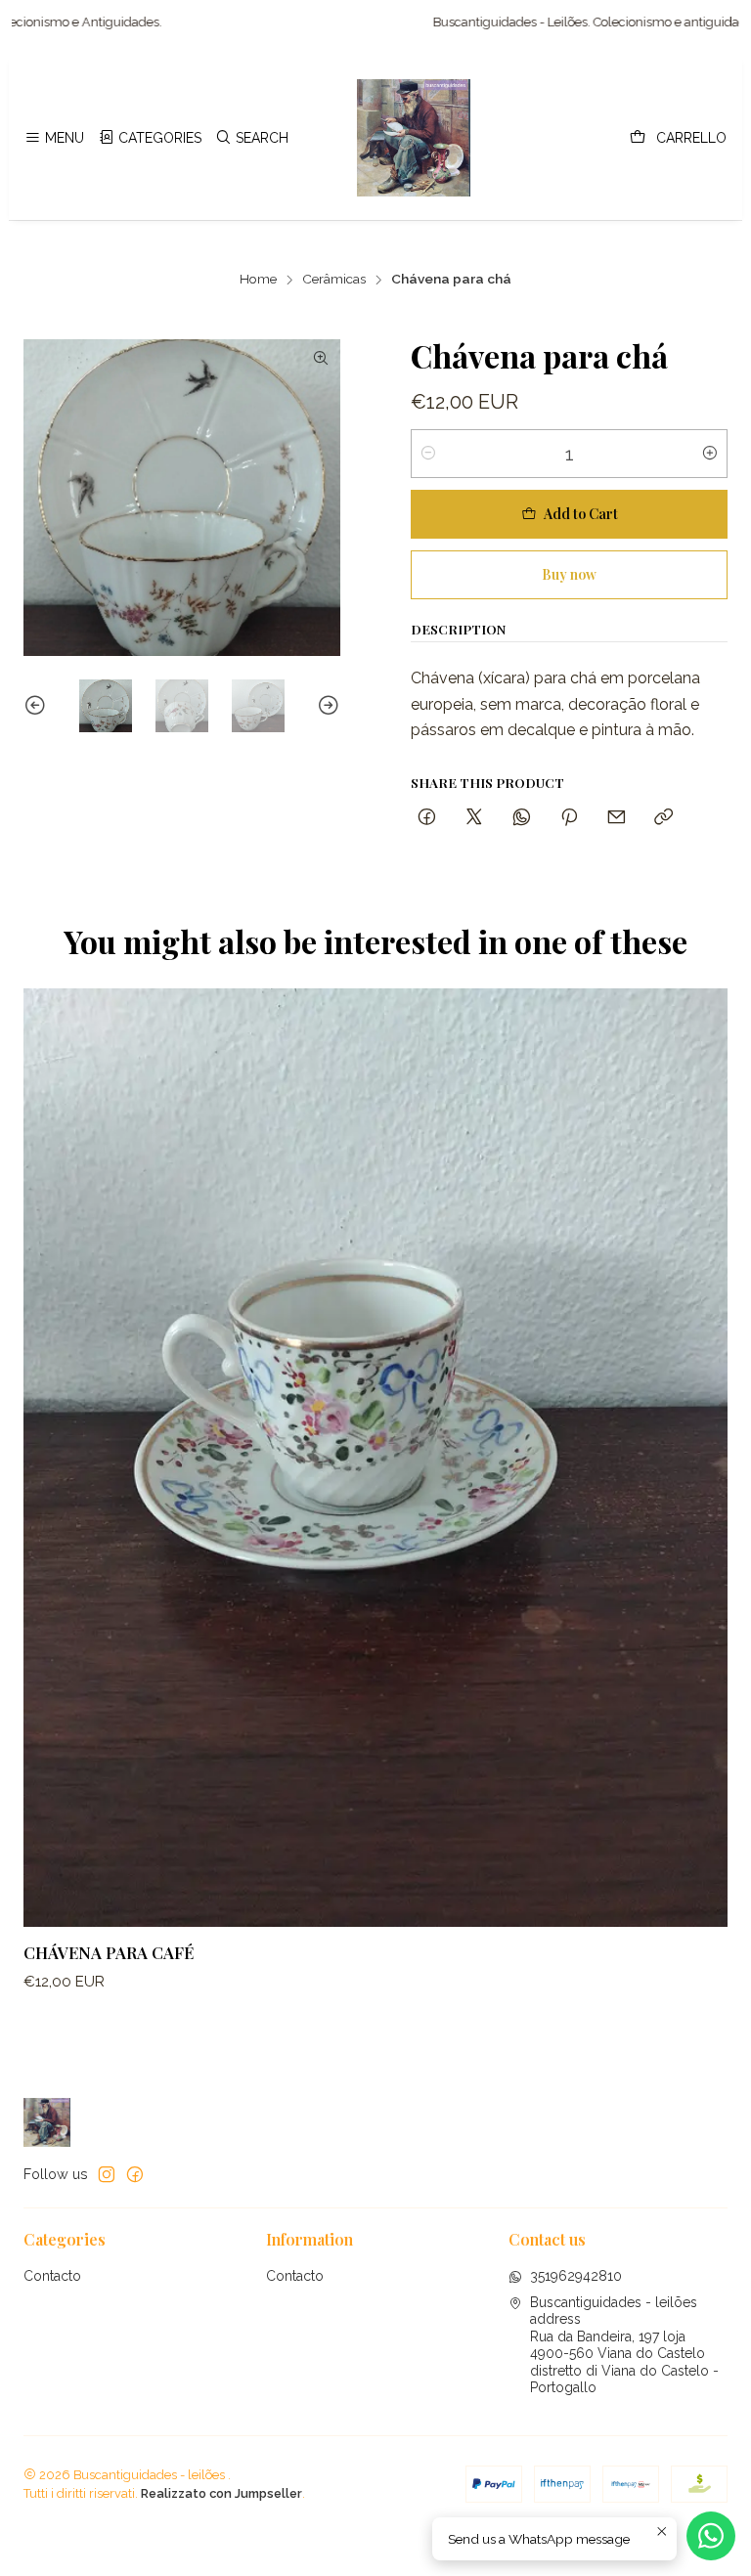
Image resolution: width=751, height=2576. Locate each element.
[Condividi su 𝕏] (474, 818)
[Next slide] (326, 706)
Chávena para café (109, 1952)
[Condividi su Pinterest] (569, 818)
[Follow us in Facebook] (135, 2174)
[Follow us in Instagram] (107, 2174)
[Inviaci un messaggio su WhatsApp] (711, 2536)
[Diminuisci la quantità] (428, 454)
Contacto (52, 2276)
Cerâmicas (334, 280)
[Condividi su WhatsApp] (522, 818)
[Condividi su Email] (617, 818)
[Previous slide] (38, 706)
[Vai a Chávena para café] (375, 1458)
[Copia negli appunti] (663, 818)
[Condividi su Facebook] (427, 818)
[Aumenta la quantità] (710, 454)
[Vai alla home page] (414, 138)
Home (258, 280)
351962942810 (576, 2276)
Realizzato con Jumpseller (221, 2493)
